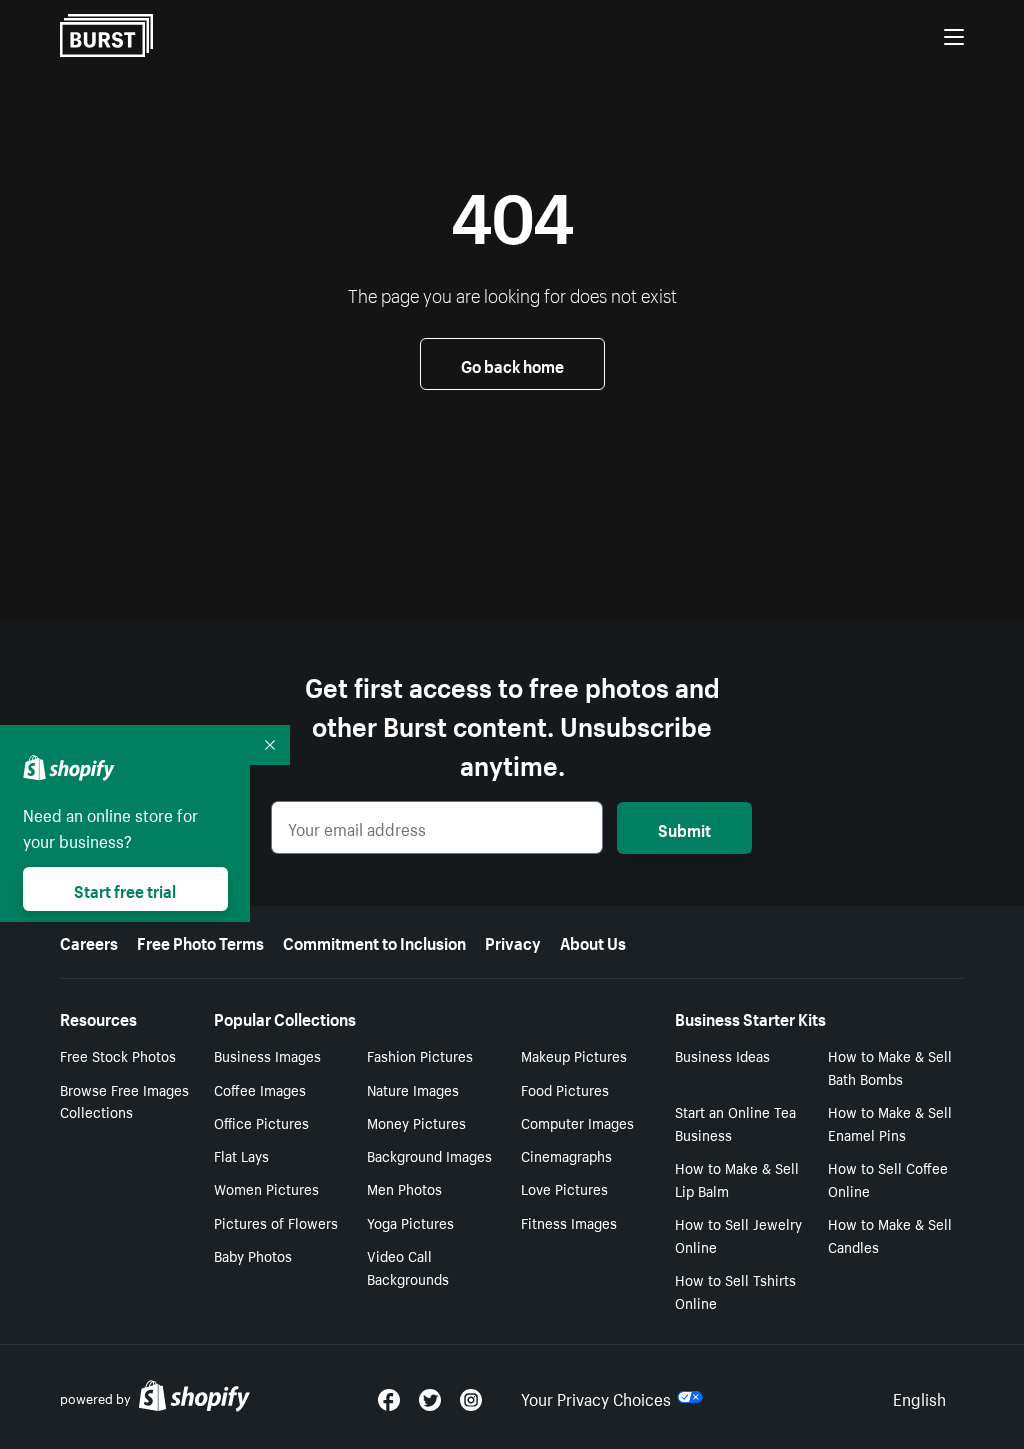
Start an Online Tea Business (735, 1122)
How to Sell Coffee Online (888, 1178)
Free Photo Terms (200, 941)
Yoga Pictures (410, 1222)
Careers (89, 941)
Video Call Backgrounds (408, 1266)
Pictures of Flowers (276, 1222)
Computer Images (577, 1122)
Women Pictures (266, 1188)
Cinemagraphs (566, 1155)
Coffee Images (260, 1089)
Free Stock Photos (118, 1055)
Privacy (513, 941)
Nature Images (413, 1089)
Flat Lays (241, 1155)
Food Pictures (565, 1089)
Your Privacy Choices (596, 1397)
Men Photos (404, 1188)
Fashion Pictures (420, 1055)
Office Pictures (261, 1122)
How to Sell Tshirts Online (735, 1290)
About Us (593, 941)
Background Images (429, 1155)
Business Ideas (722, 1055)
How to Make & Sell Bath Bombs (890, 1066)
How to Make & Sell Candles (890, 1234)
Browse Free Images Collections (124, 1100)
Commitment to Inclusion (374, 941)
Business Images (267, 1055)
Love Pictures (564, 1188)
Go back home (512, 364)
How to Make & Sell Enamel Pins (890, 1122)
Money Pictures (416, 1122)
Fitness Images (569, 1222)
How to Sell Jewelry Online (738, 1234)
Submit (684, 828)
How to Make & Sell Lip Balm (737, 1178)
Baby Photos (253, 1255)
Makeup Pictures (574, 1055)
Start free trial (125, 889)
